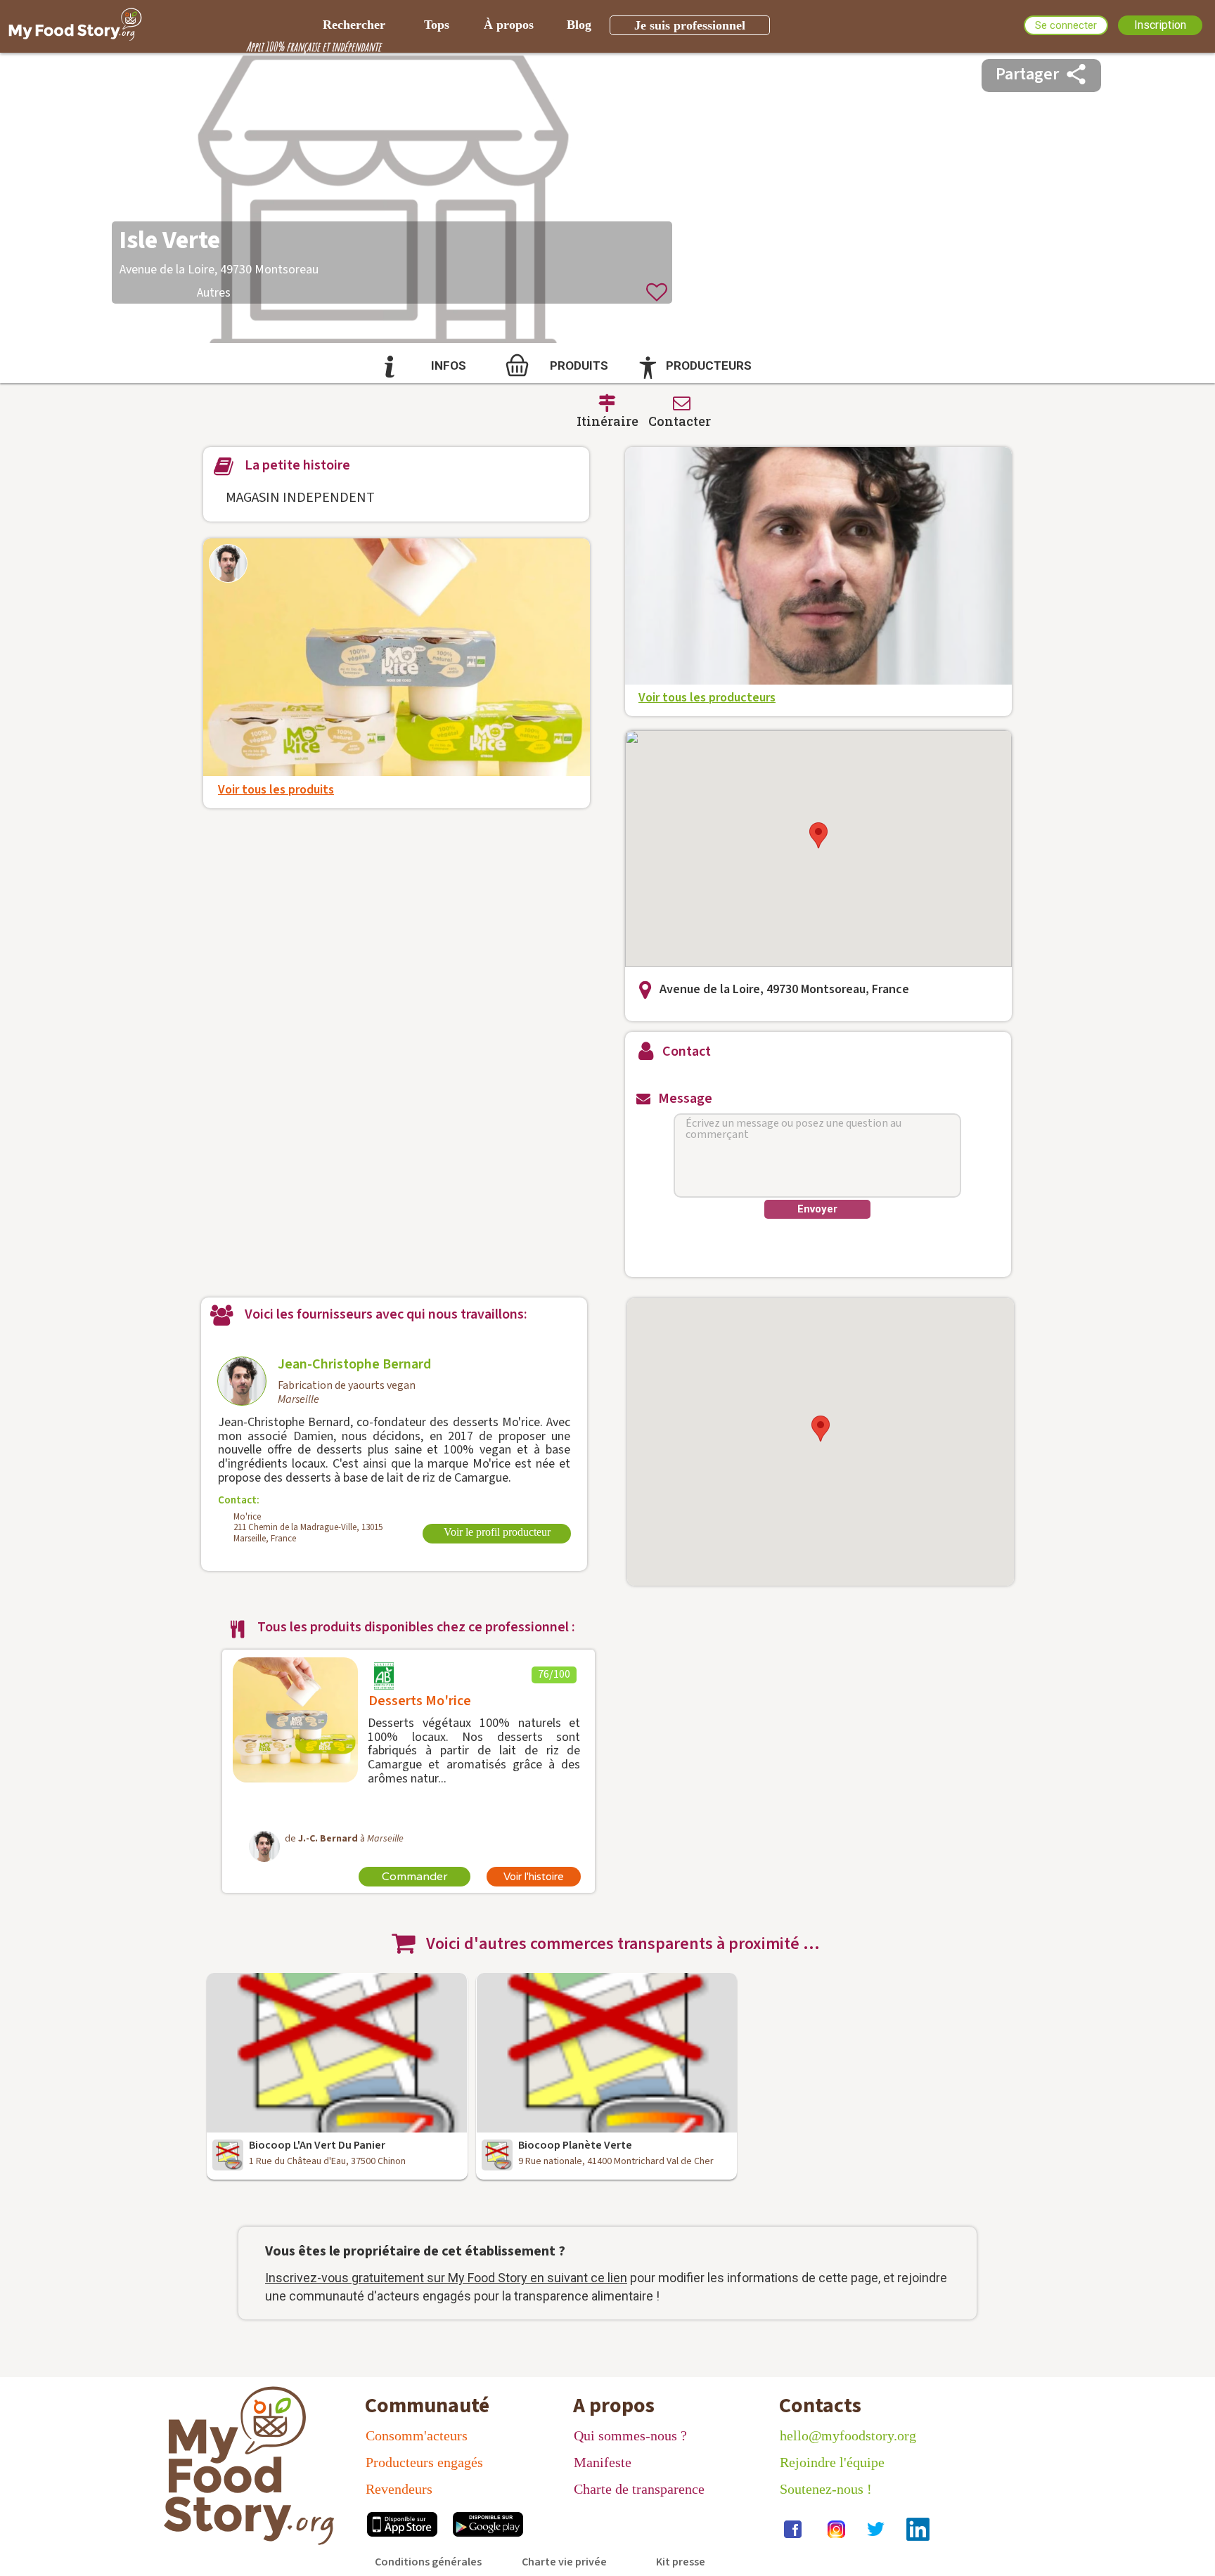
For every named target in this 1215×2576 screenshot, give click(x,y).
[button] (818, 835)
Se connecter (1066, 25)
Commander (415, 1877)
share (1076, 74)
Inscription (1160, 25)
